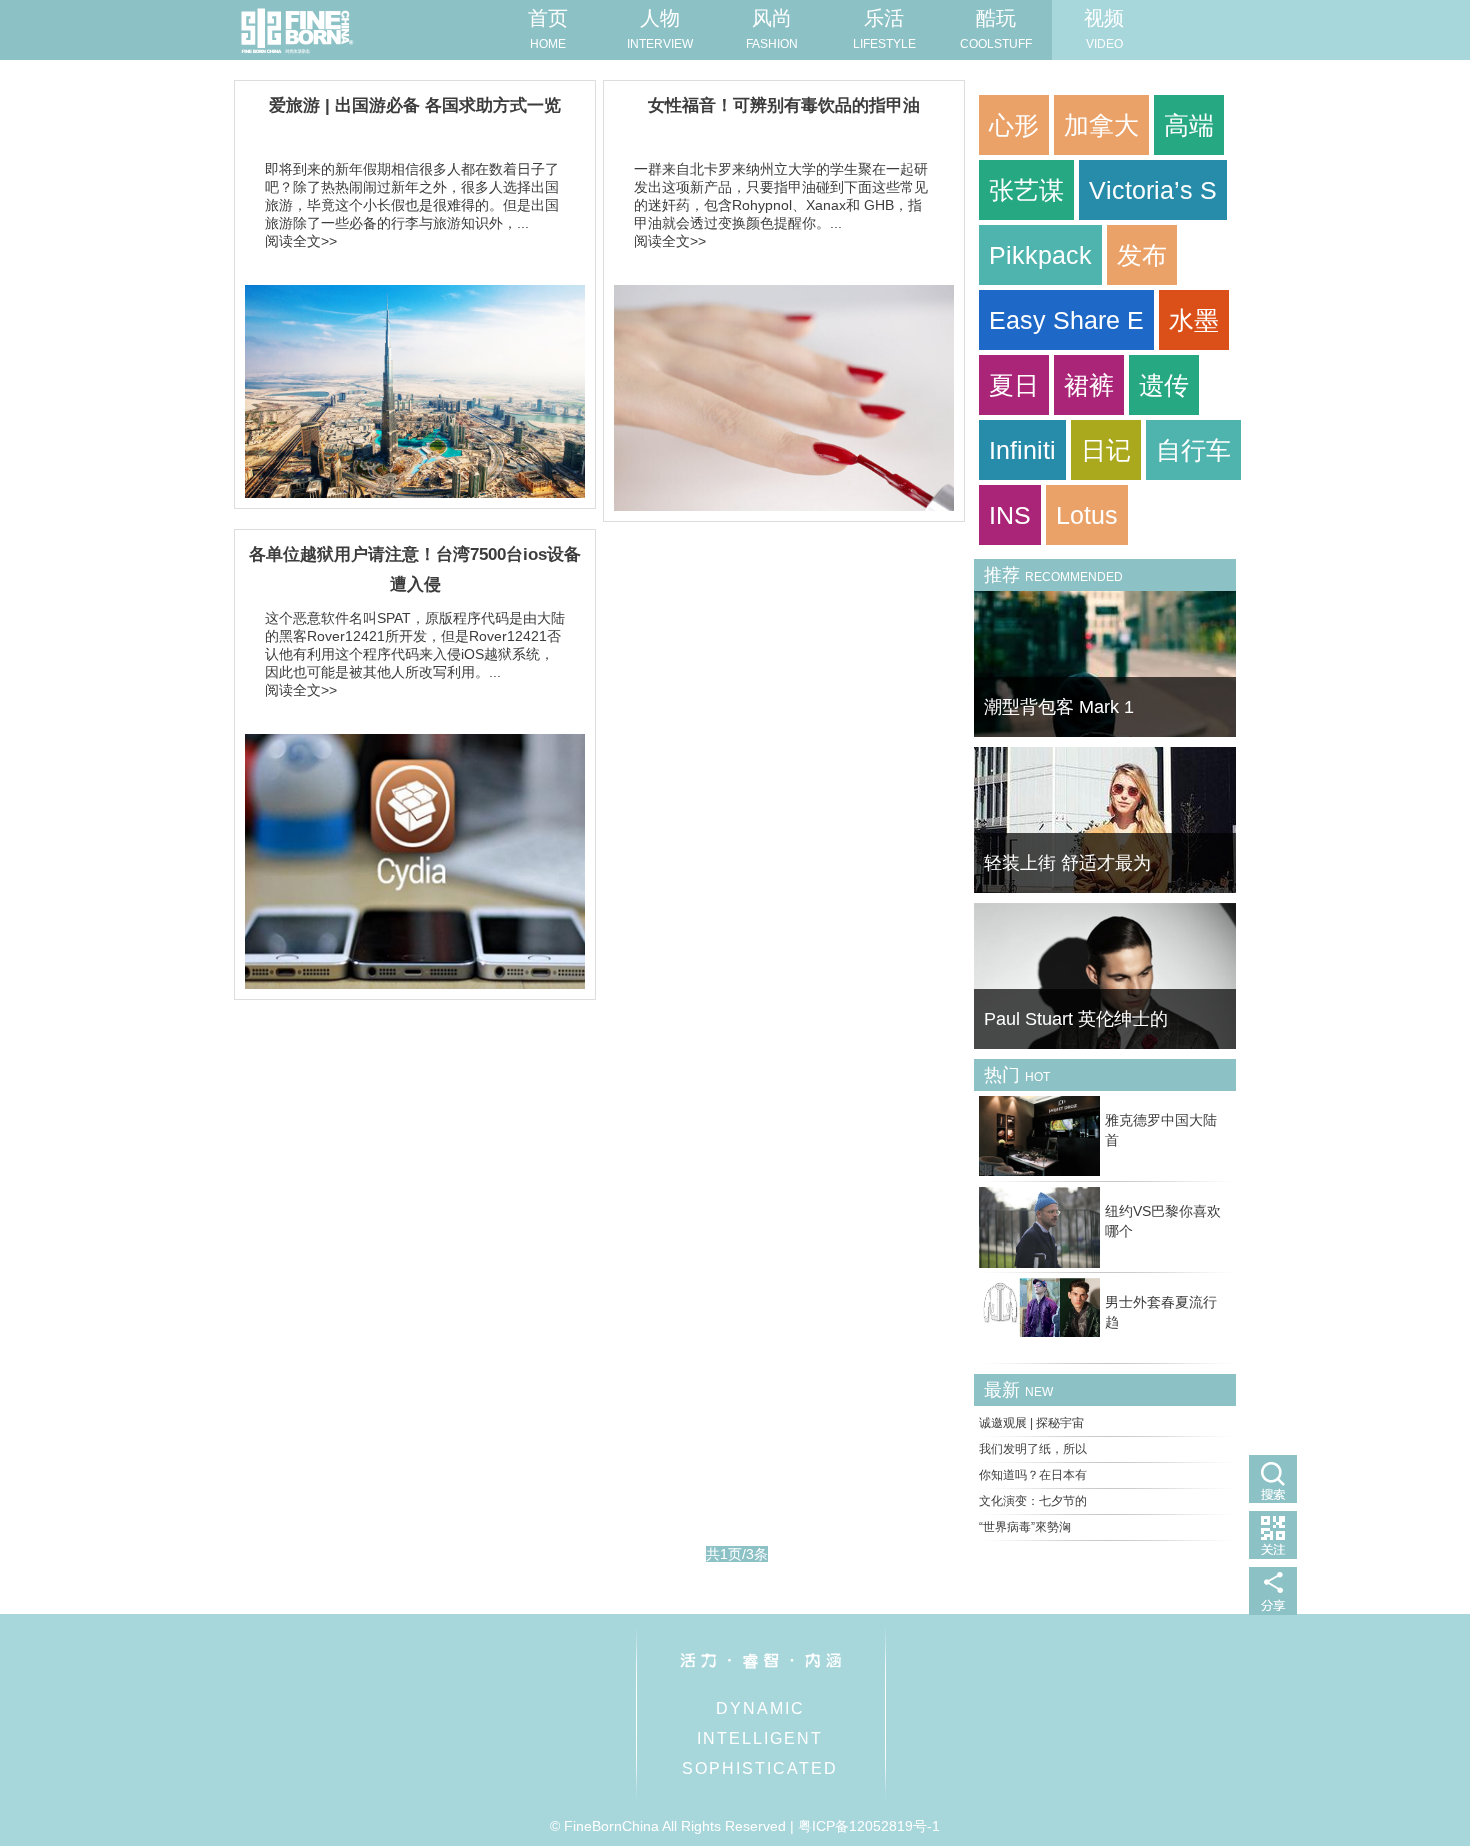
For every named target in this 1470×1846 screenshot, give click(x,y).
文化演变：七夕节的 (1033, 1501)
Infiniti (1022, 450)
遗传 (1164, 385)
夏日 (1014, 385)
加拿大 (1101, 125)
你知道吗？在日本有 (1033, 1475)
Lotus (1087, 515)
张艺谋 (1026, 190)
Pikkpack (1040, 255)
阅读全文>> (301, 241)
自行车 (1193, 450)
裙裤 (1089, 385)
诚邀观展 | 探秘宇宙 (1031, 1423)
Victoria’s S (1153, 190)
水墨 (1194, 320)
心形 (1014, 125)
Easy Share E (1066, 320)
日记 (1106, 450)
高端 (1189, 125)
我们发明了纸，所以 (1033, 1449)
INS (1010, 515)
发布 (1142, 255)
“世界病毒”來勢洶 (1025, 1527)
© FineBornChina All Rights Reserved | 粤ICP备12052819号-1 (745, 1826)
